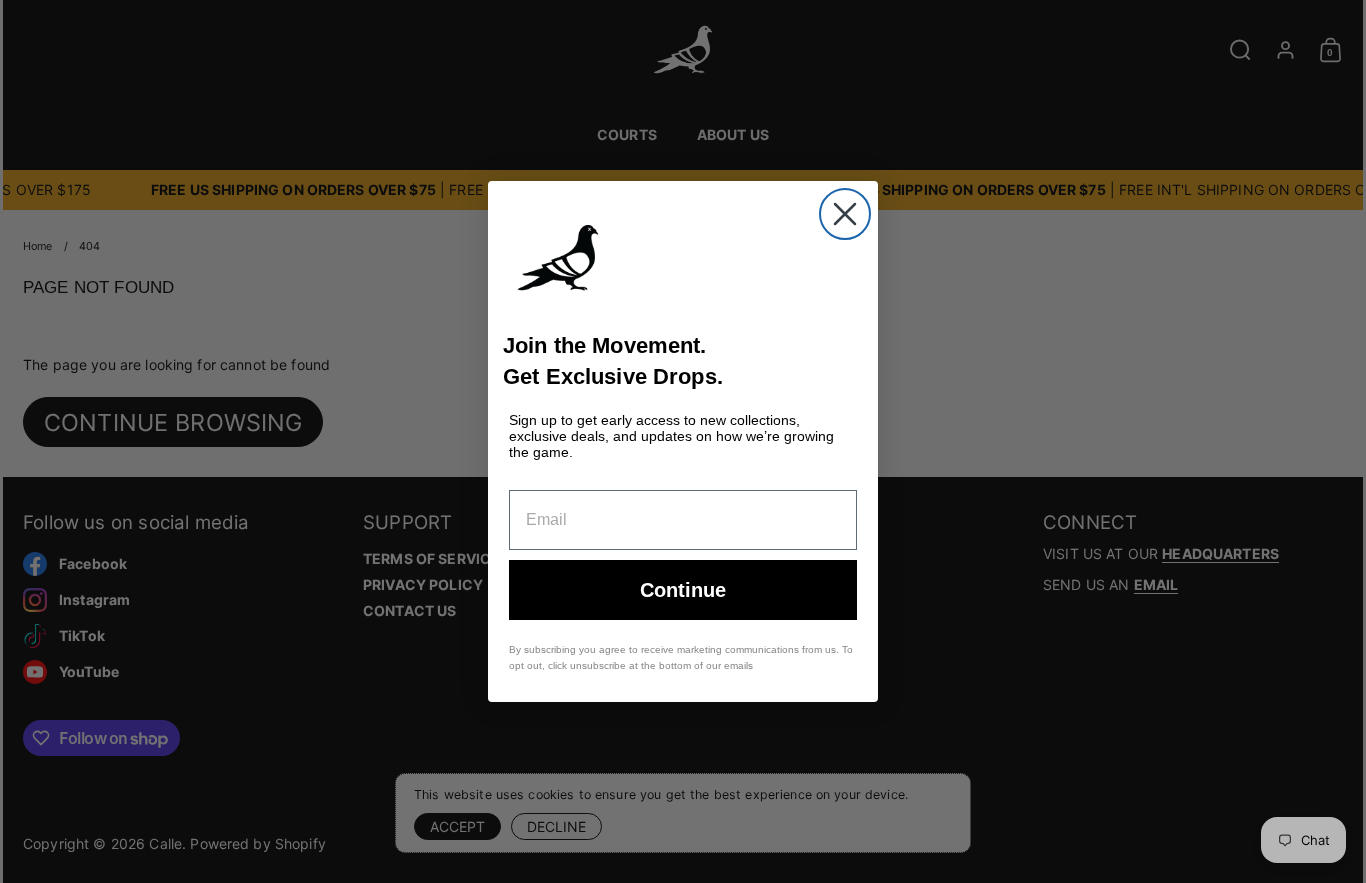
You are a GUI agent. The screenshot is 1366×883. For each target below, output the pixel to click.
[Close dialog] (845, 214)
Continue (683, 590)
